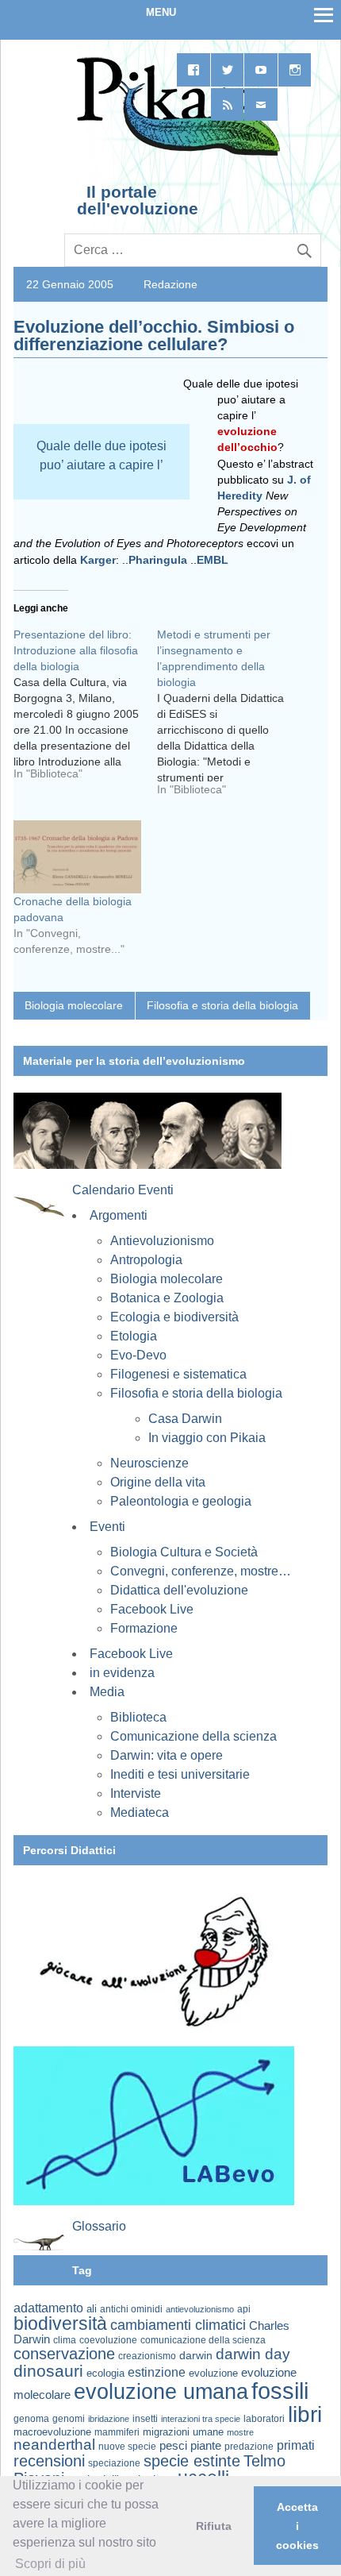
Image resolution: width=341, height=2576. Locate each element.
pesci (173, 2446)
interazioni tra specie (201, 2419)
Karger (98, 560)
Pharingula (158, 560)
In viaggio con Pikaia (207, 1438)
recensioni (49, 2461)
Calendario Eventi (123, 1190)
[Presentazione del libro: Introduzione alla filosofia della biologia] (85, 710)
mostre (240, 2432)
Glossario (99, 2226)
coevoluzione (108, 2340)
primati (296, 2445)
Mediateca (140, 1812)
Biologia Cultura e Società (184, 1552)
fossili (280, 2391)
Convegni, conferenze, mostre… (201, 1571)
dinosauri (48, 2371)
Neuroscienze (149, 1463)
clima (65, 2340)
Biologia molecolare (74, 1005)
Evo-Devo (138, 1355)
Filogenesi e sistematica (178, 1374)
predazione (249, 2446)
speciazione (114, 2463)
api (244, 2309)
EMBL (213, 560)
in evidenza (122, 1673)
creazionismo (147, 2356)
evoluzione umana (161, 2392)
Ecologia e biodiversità (174, 1317)
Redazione (170, 284)
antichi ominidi (131, 2309)
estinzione (157, 2372)
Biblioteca (138, 1717)
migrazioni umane (183, 2432)
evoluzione (213, 2373)
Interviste (136, 1793)
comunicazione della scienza (203, 2340)
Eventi (107, 1527)
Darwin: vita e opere (167, 1755)
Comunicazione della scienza (193, 1736)
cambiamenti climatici (178, 2325)
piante (206, 2446)
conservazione (64, 2354)
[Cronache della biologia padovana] (77, 857)
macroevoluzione (52, 2432)
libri (305, 2414)
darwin (196, 2355)
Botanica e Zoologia (167, 1298)
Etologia (134, 1336)
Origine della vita (158, 1482)
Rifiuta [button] (214, 2526)
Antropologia (146, 1260)
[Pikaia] (176, 154)
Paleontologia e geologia (181, 1501)
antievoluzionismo (200, 2309)
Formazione (144, 1628)
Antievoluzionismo (162, 1241)
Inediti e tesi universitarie (180, 1774)
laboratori (264, 2418)
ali (92, 2309)
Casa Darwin (185, 1419)
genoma (31, 2418)
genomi (69, 2419)
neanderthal (54, 2445)
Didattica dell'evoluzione (179, 1590)
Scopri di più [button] (50, 2564)
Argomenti (119, 1215)
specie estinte (192, 2461)
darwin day (253, 2354)
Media (107, 1692)
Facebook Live (152, 1609)
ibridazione (109, 2419)
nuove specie (127, 2446)
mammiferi (117, 2432)
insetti (145, 2419)
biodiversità (60, 2323)
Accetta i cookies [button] (297, 2526)
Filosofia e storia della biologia (222, 1005)
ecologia (105, 2374)
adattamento (48, 2308)
